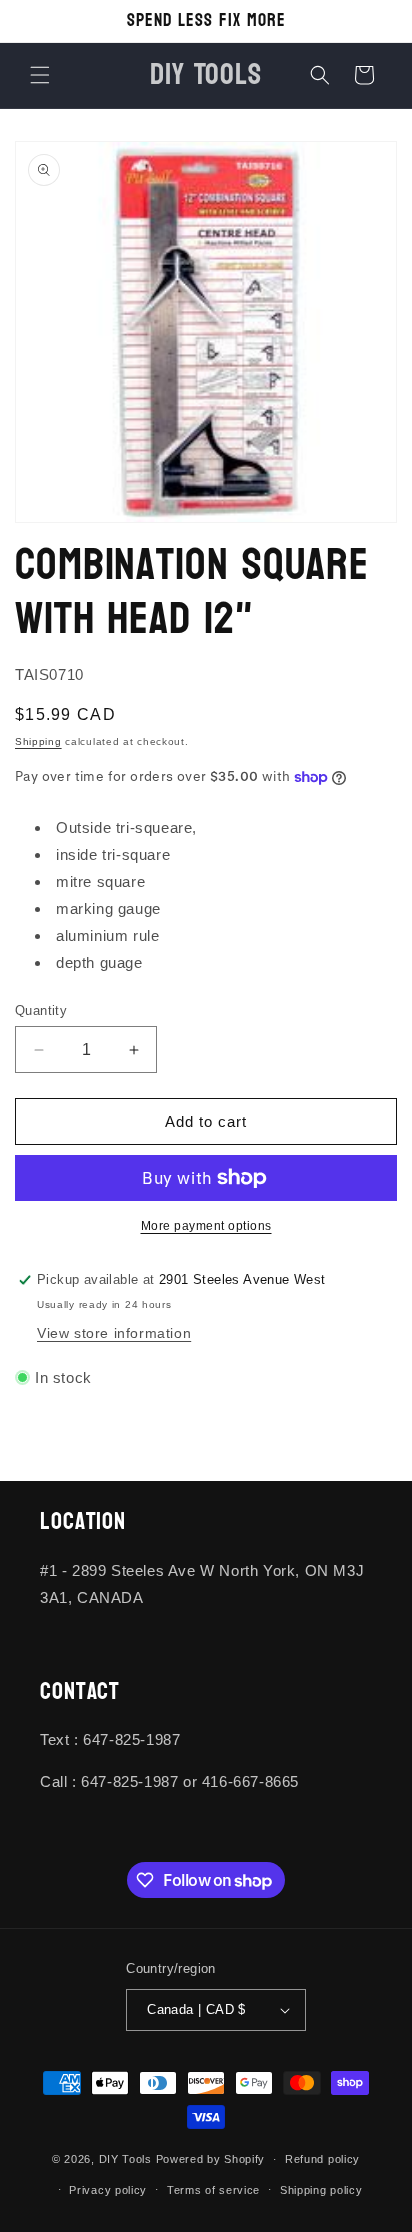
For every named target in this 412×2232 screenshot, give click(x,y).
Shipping (38, 741)
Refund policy (322, 2159)
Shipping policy (321, 2190)
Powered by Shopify (211, 2159)
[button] (40, 75)
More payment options (206, 1226)
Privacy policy (108, 2190)
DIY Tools (125, 2159)
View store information (114, 1333)
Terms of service (213, 2190)
